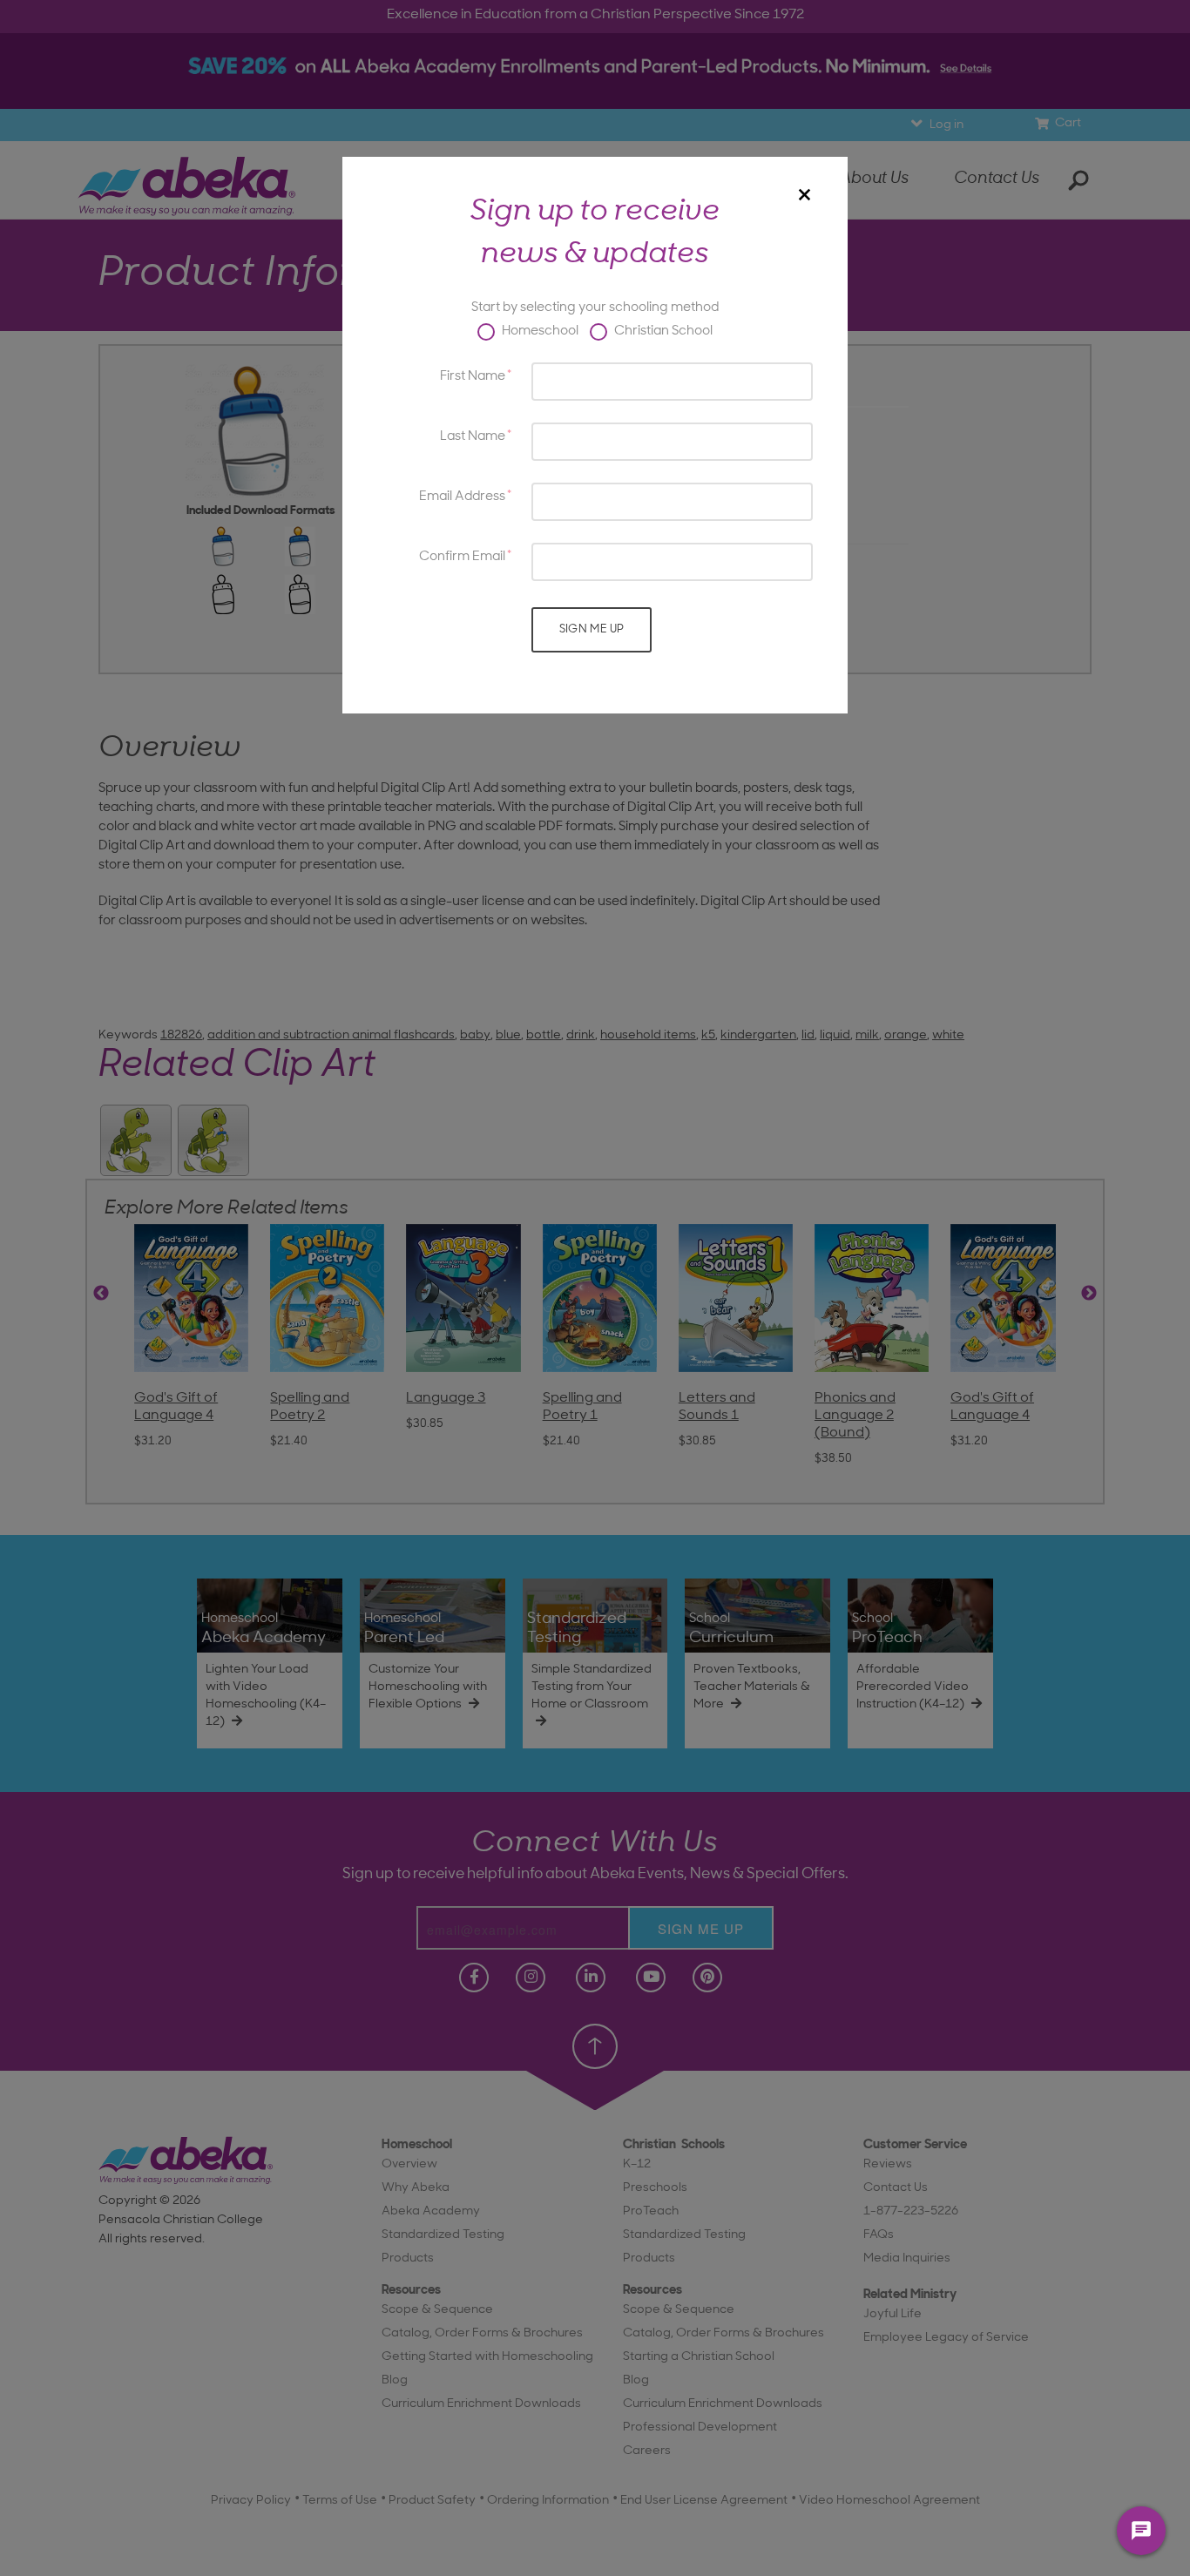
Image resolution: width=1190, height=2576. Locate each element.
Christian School (662, 331)
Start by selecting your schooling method (595, 308)
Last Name (473, 437)
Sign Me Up (592, 629)
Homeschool (539, 331)
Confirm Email (462, 557)
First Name (473, 377)
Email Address (462, 497)
